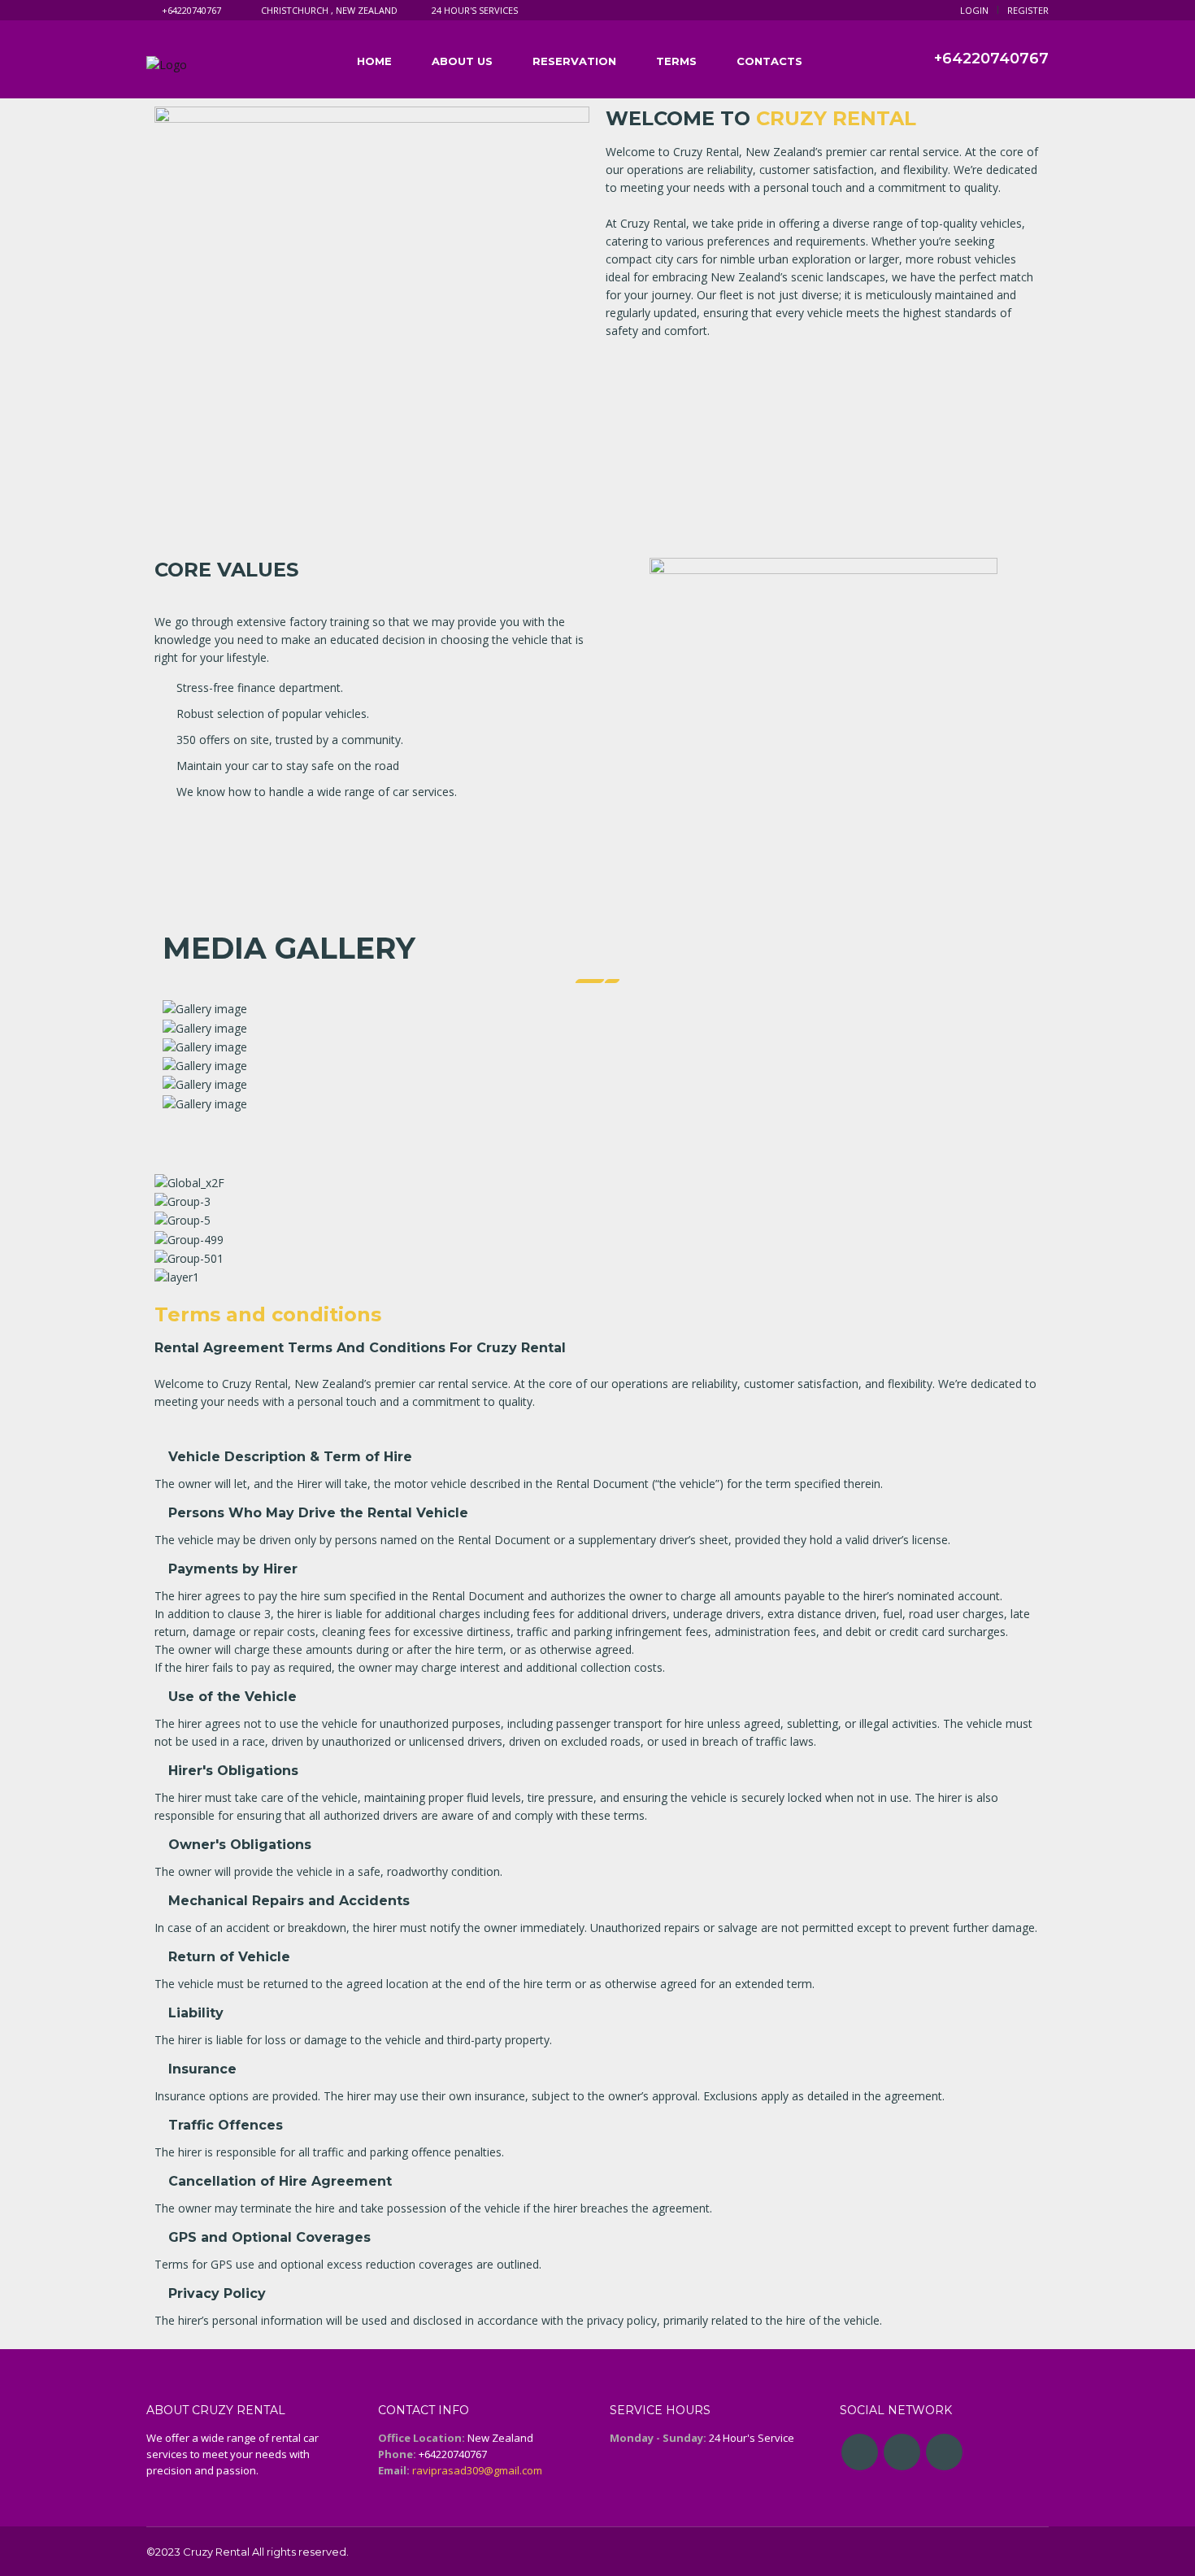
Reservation (574, 61)
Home (374, 61)
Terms (676, 61)
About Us (462, 61)
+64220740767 (191, 10)
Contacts (769, 61)
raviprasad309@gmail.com (477, 2470)
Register (1028, 10)
